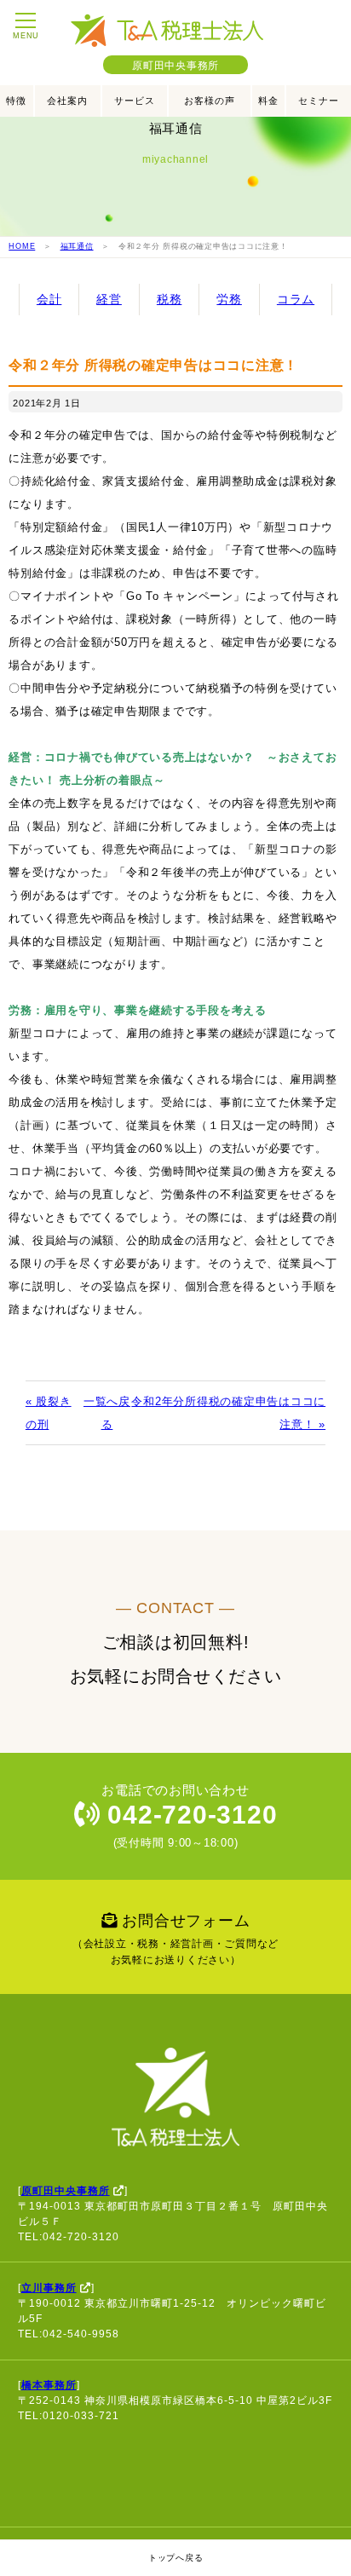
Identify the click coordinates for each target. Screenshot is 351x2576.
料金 (268, 101)
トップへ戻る (176, 2558)
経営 (109, 299)
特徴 (16, 101)
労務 (229, 299)
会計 (49, 299)
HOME (22, 246)
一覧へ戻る (107, 1413)
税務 (170, 299)
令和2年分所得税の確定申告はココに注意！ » (228, 1413)
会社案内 (67, 101)
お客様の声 (210, 101)
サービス (135, 101)
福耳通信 (77, 246)
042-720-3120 (189, 1815)
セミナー (319, 101)
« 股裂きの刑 (49, 1413)
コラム (296, 299)
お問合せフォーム (175, 1939)
